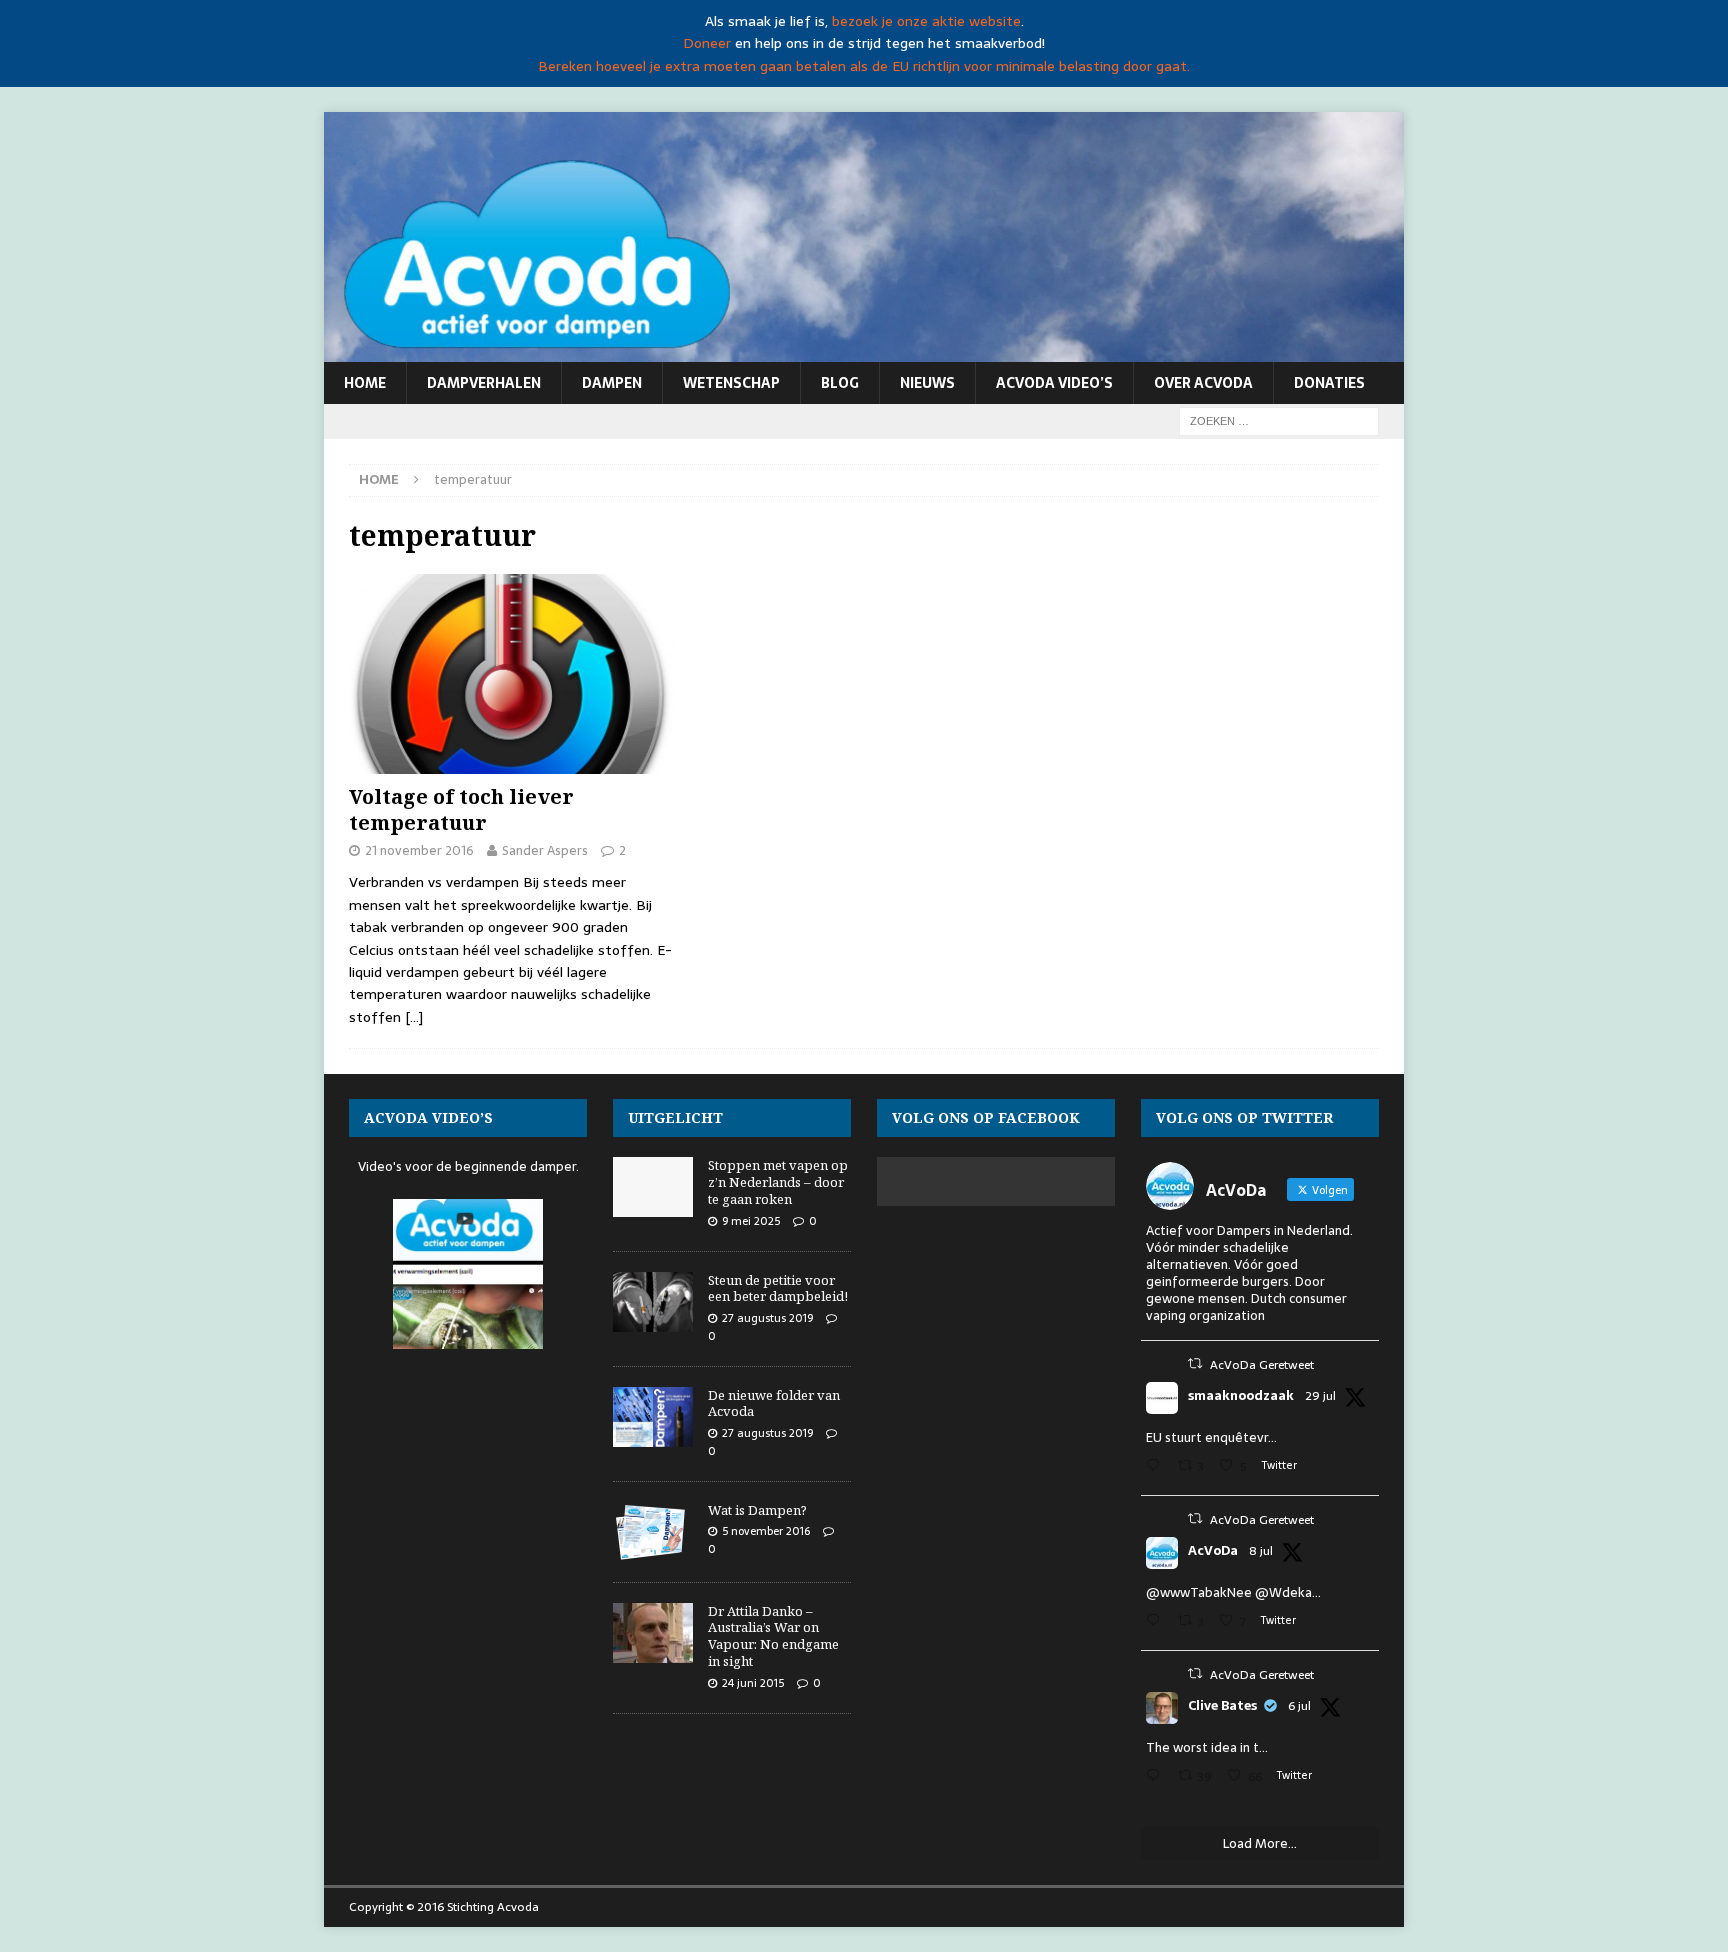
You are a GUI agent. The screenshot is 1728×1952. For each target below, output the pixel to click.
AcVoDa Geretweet (1262, 1365)
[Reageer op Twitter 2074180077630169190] (1157, 1777)
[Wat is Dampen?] (653, 1532)
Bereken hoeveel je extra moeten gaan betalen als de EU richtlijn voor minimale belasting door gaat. (864, 66)
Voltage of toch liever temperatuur (461, 809)
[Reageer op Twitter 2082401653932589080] (1157, 1467)
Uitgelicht (675, 1117)
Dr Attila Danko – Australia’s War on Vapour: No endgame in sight (773, 1636)
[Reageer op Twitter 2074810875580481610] (1157, 1622)
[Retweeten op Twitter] (1195, 1363)
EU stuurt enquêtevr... (1211, 1437)
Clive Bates (1222, 1706)
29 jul (1320, 1396)
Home (365, 383)
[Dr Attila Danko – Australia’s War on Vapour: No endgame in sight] (653, 1633)
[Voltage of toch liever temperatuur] (512, 674)
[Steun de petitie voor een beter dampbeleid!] (653, 1302)
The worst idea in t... (1207, 1747)
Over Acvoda (1203, 383)
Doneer (707, 43)
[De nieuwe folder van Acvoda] (653, 1417)
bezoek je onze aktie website (926, 21)
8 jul (1261, 1551)
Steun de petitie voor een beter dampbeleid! (778, 1288)
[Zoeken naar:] (1279, 420)
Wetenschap (731, 383)
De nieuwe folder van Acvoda (774, 1403)
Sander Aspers (545, 850)
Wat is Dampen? (757, 1510)
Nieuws (927, 383)
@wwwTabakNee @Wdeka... (1233, 1592)
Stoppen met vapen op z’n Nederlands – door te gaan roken (778, 1182)
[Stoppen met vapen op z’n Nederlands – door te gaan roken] (653, 1187)
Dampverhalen (484, 383)
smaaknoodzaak (1241, 1396)
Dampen (612, 383)
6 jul (1299, 1706)
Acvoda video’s (1054, 383)
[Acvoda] (864, 351)
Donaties (1329, 383)
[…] (414, 1017)
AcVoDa (1213, 1551)
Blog (840, 383)
